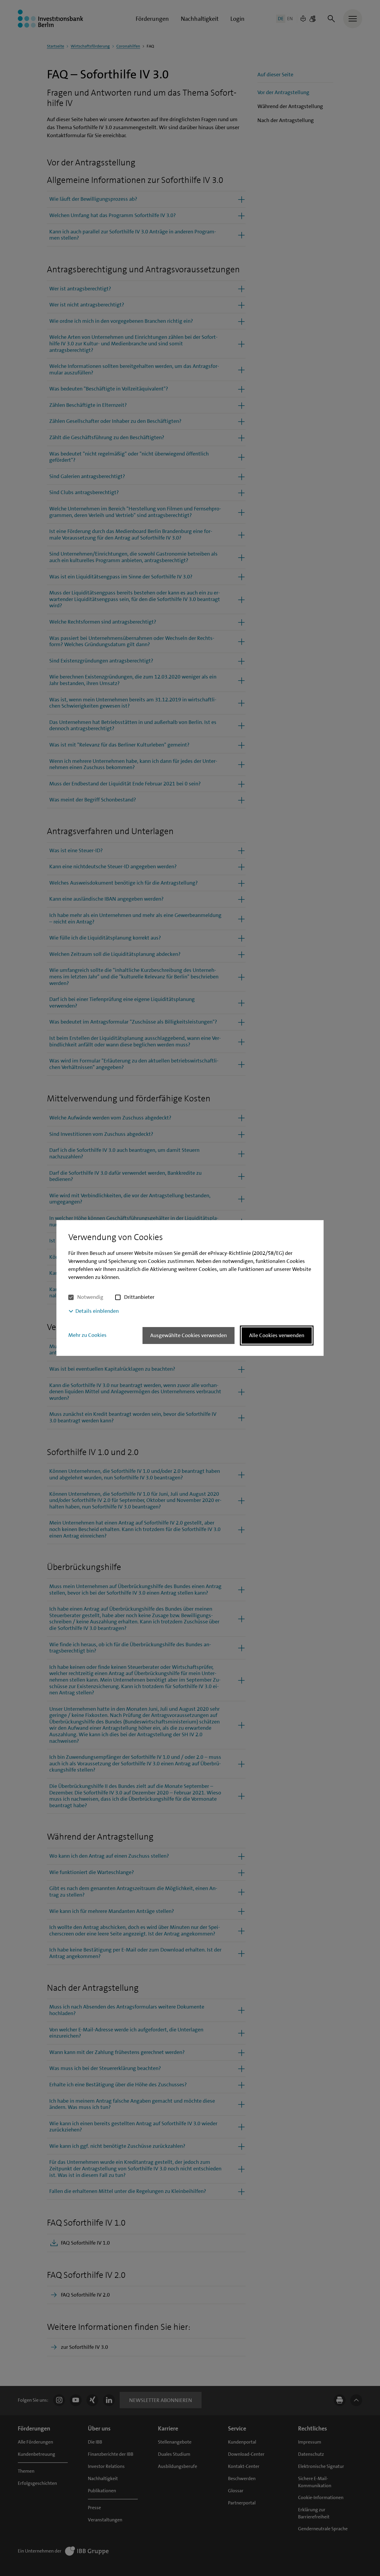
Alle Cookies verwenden (277, 1335)
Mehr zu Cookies (87, 1335)
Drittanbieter (139, 1297)
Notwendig (90, 1297)
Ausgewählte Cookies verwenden (189, 1335)
